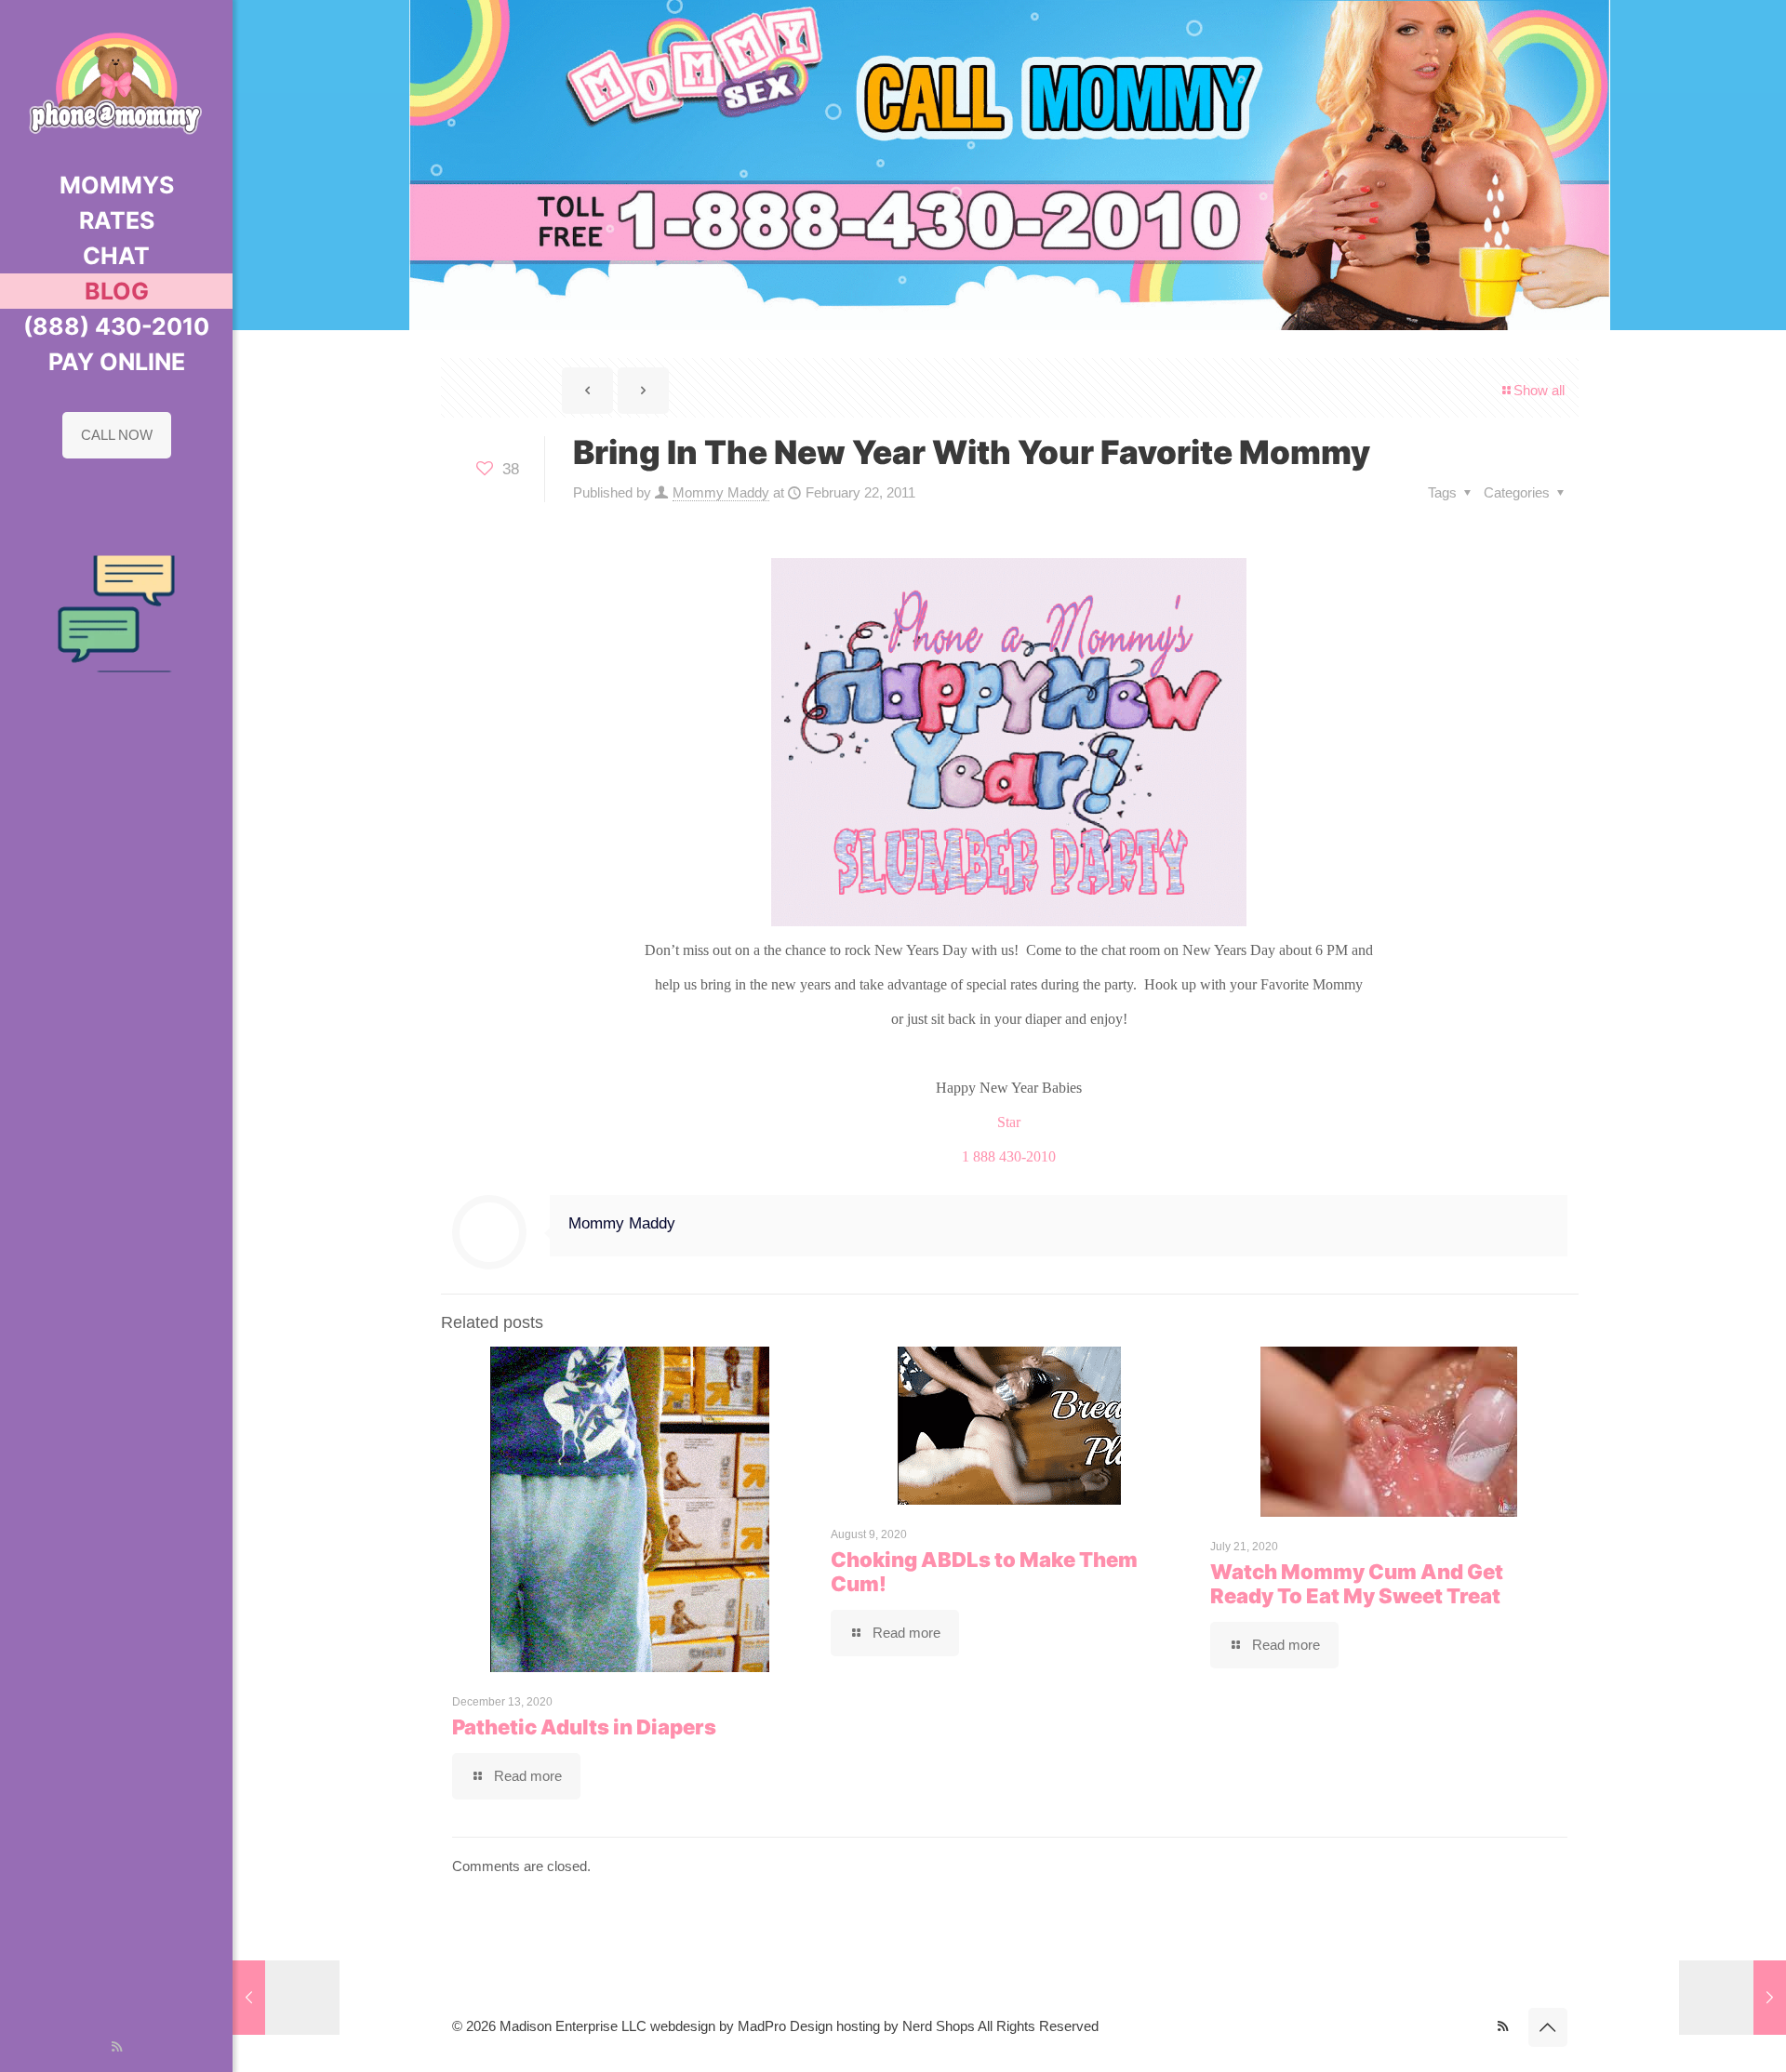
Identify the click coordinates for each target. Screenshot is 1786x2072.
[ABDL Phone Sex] (116, 84)
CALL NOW (117, 435)
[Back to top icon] (1548, 2027)
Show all (1539, 390)
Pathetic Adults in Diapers (584, 1727)
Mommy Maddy (721, 492)
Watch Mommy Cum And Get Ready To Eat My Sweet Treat (1357, 1584)
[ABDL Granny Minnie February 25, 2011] (1733, 1998)
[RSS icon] (117, 2046)
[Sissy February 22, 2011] (286, 1998)
